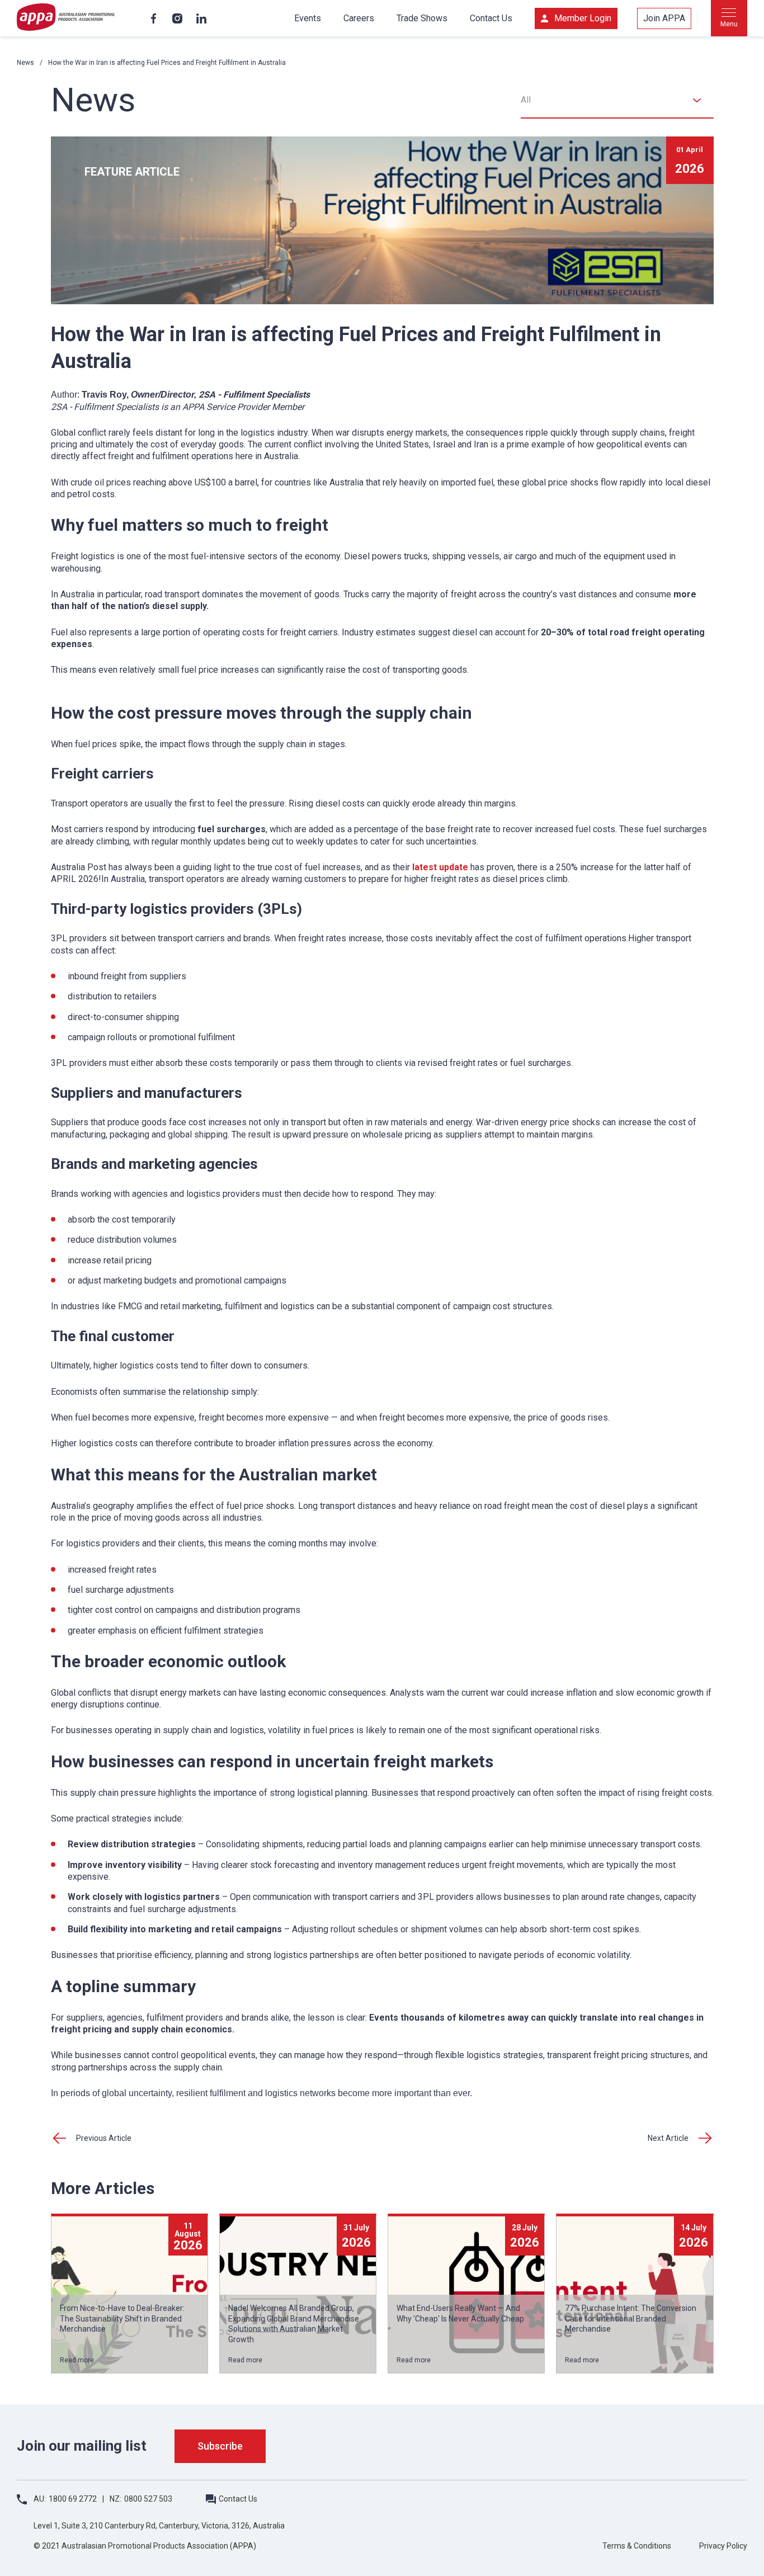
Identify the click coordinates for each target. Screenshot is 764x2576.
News (25, 63)
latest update (440, 867)
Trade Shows (422, 18)
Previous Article (104, 2138)
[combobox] (617, 100)
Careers (359, 18)
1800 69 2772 (73, 2499)
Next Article (668, 2138)
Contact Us (491, 18)
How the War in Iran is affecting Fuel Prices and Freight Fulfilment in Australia (167, 63)
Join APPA (664, 18)
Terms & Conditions (637, 2546)
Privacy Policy (723, 2546)
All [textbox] (526, 100)
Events (308, 18)
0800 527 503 (148, 2499)
